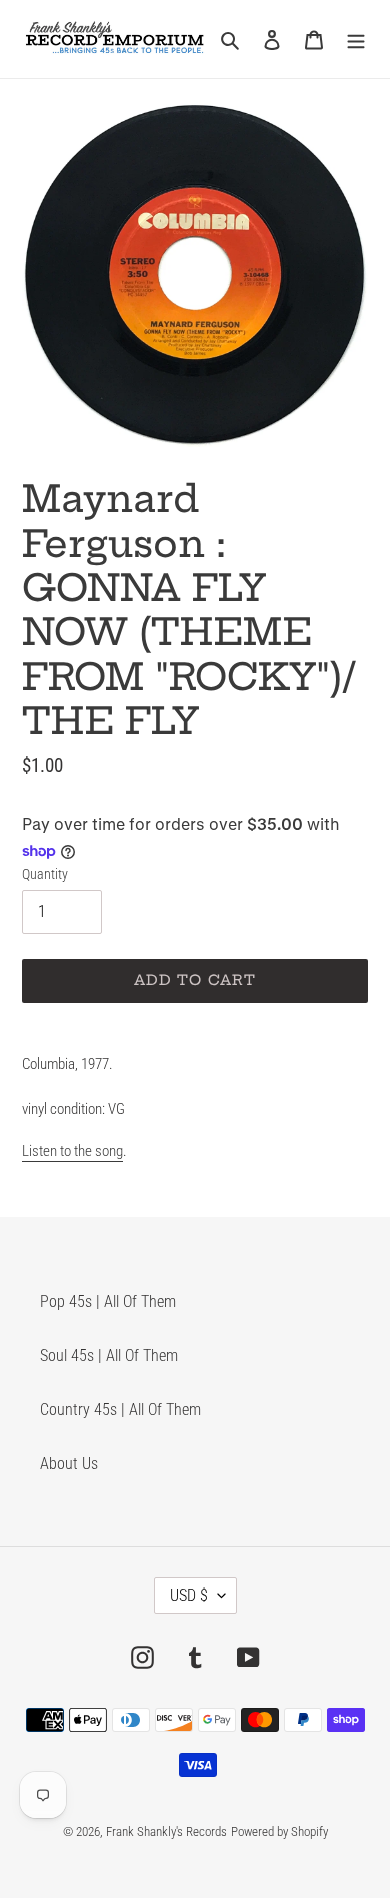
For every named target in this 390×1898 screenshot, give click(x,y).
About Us (69, 1463)
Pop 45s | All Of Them (108, 1301)
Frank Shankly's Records (166, 1831)
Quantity (45, 874)
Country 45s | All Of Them (120, 1409)
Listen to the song (72, 1151)
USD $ (189, 1595)
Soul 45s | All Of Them (109, 1355)
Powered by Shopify (279, 1831)
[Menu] (356, 39)
